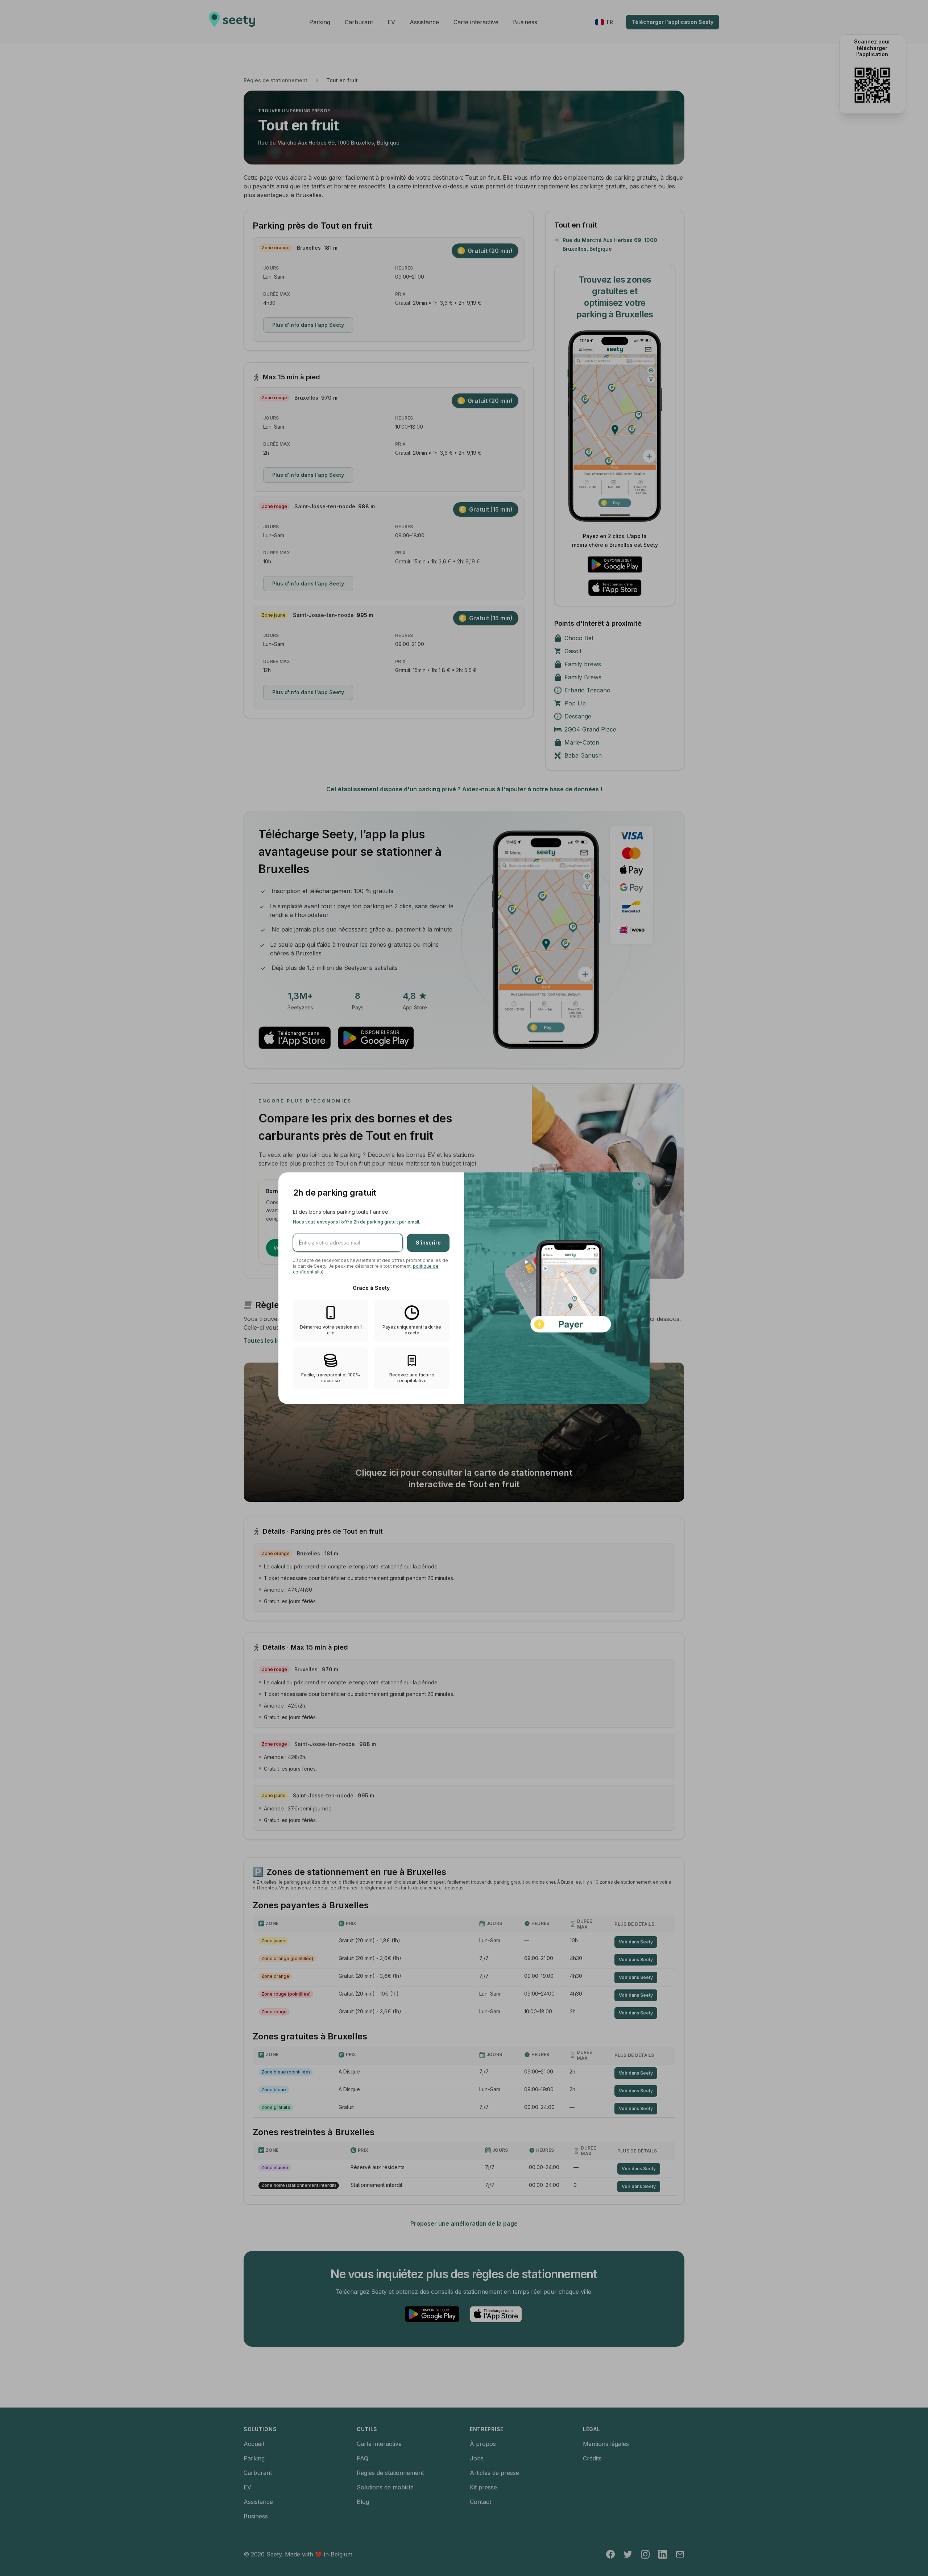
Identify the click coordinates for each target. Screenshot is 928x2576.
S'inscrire (428, 1243)
